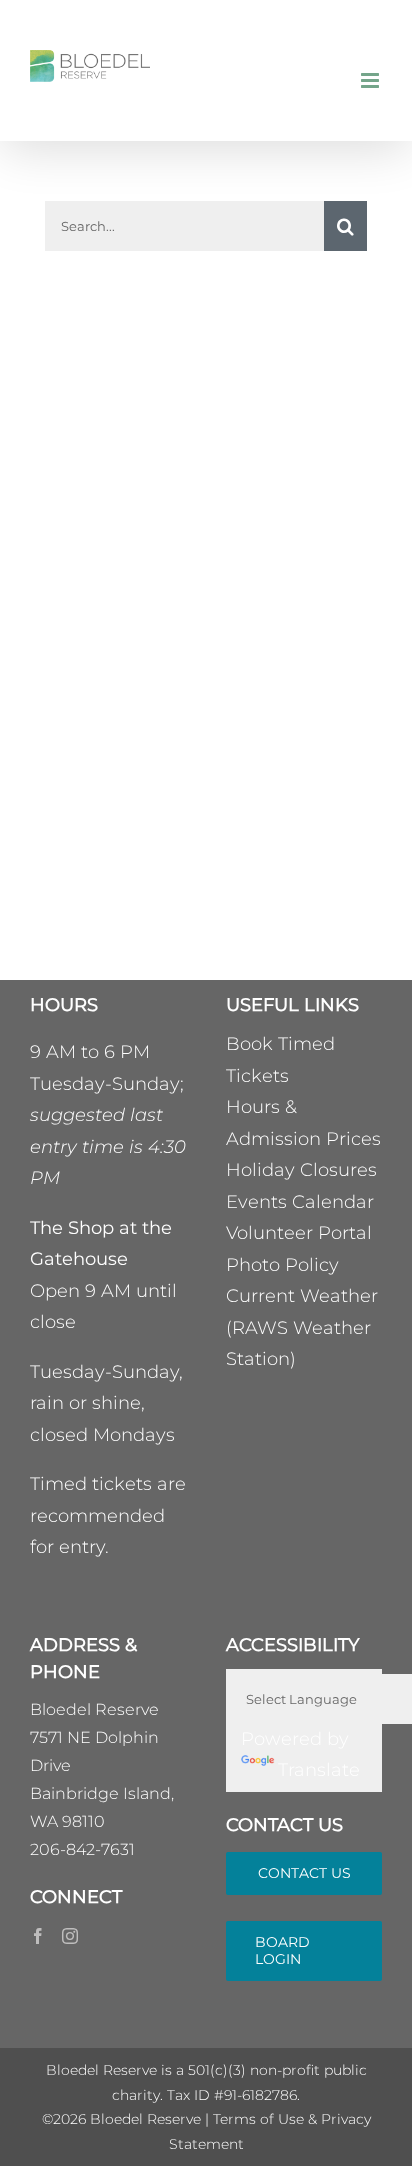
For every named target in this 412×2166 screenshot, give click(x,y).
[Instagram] (70, 1936)
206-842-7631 (82, 1849)
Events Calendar (300, 1202)
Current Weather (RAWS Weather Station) (302, 1327)
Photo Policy (282, 1265)
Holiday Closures (301, 1170)
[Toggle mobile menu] (371, 80)
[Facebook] (38, 1936)
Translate (319, 1770)
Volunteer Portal (299, 1233)
